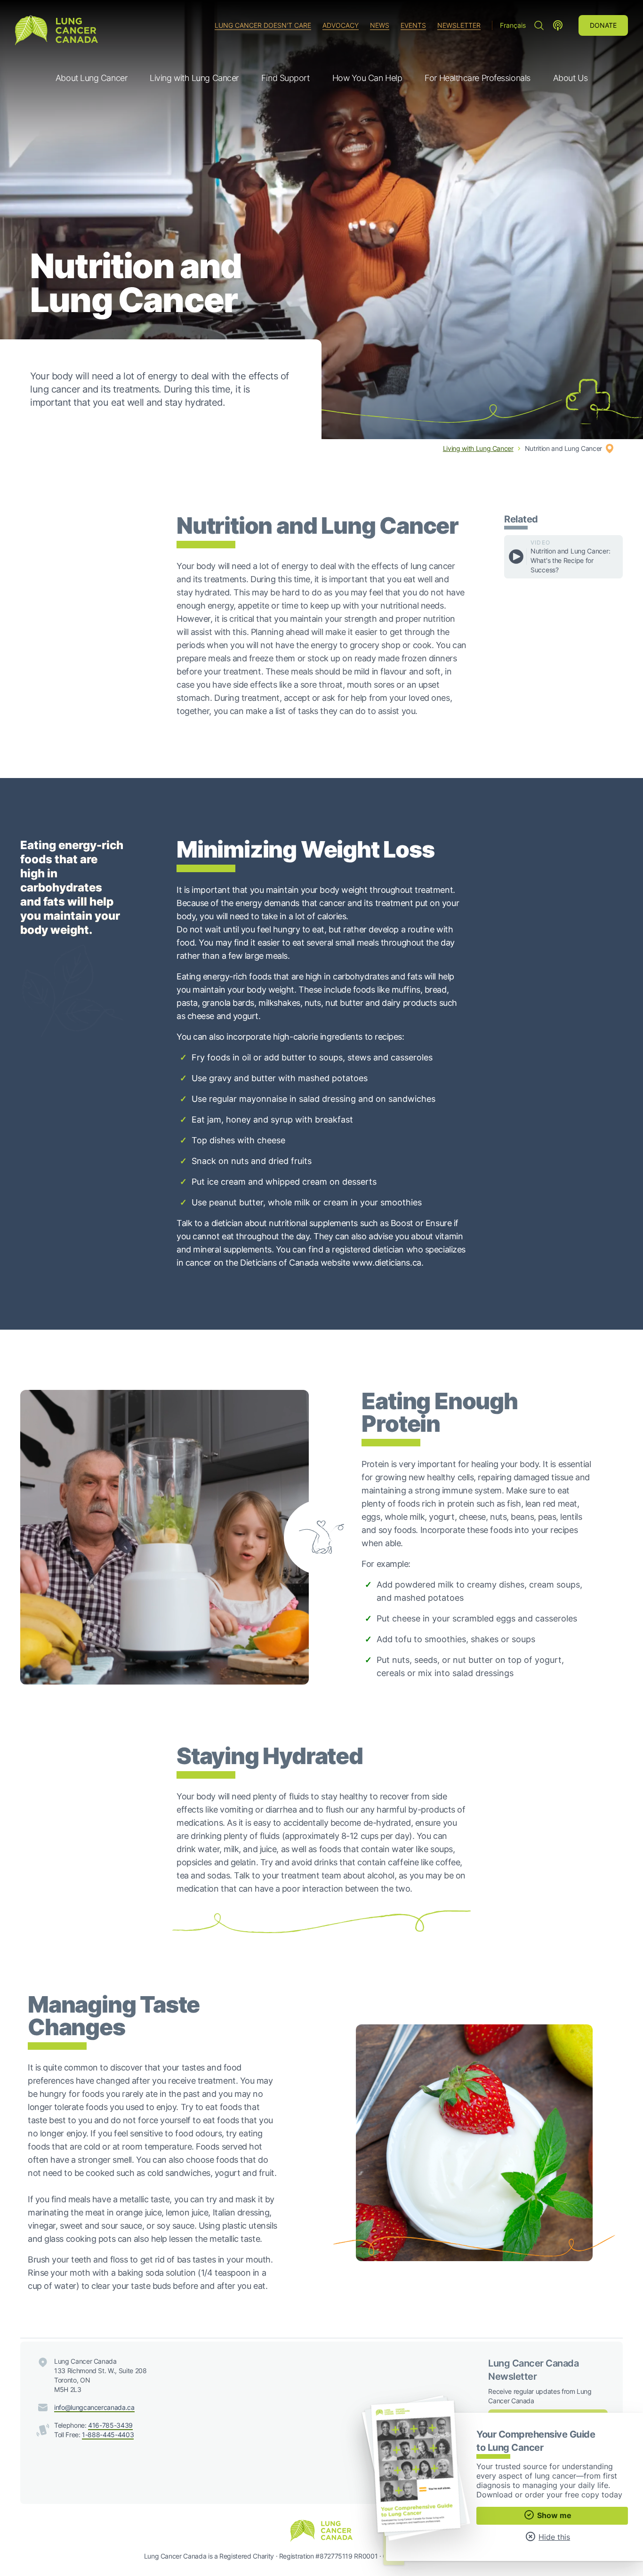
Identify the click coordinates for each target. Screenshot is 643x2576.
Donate (603, 25)
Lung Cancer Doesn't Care (263, 25)
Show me (553, 2515)
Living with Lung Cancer (478, 448)
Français (513, 25)
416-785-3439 (110, 2425)
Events (413, 25)
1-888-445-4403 (108, 2435)
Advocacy (341, 25)
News (380, 25)
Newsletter (459, 25)
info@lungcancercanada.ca (94, 2407)
